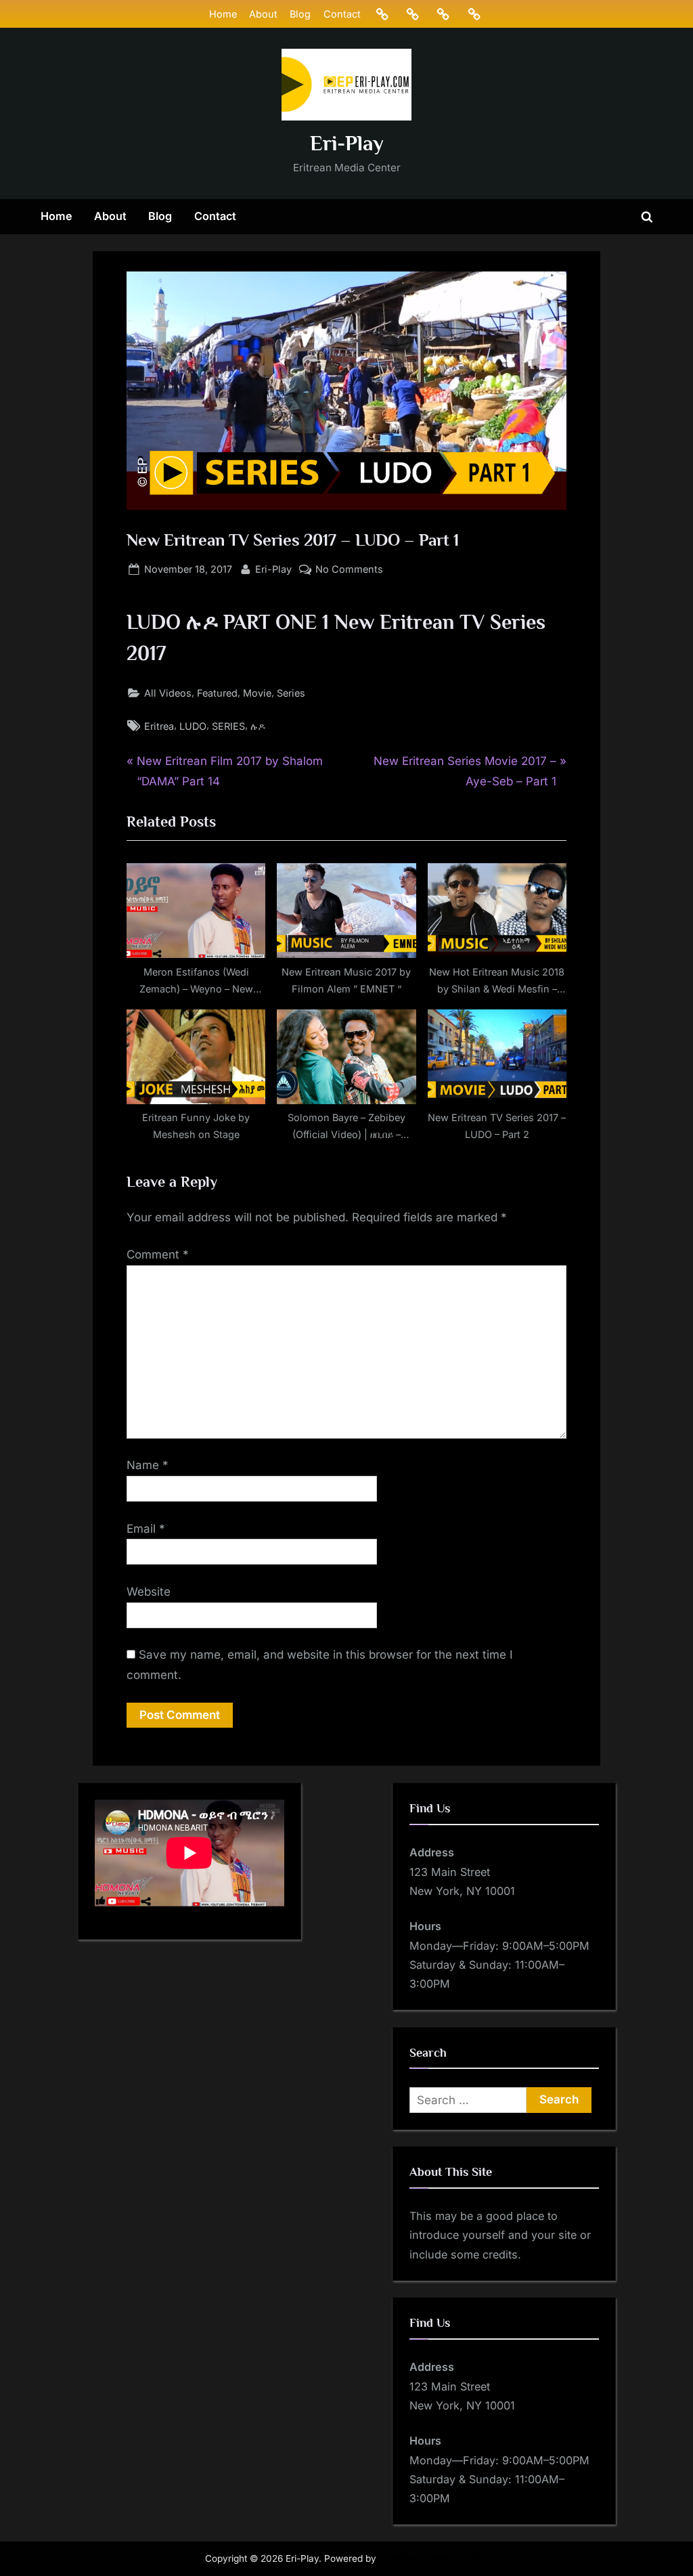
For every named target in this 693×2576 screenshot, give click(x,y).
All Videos (168, 693)
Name (148, 1465)
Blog (300, 14)
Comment (158, 1254)
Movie (257, 693)
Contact (342, 14)
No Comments (349, 570)
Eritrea (159, 726)
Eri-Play (347, 143)
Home (223, 14)
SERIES (228, 726)
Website (149, 1592)
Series (291, 693)
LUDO (193, 726)
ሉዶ (258, 726)
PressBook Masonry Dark (434, 2558)
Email (146, 1529)
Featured (217, 693)
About (263, 14)
